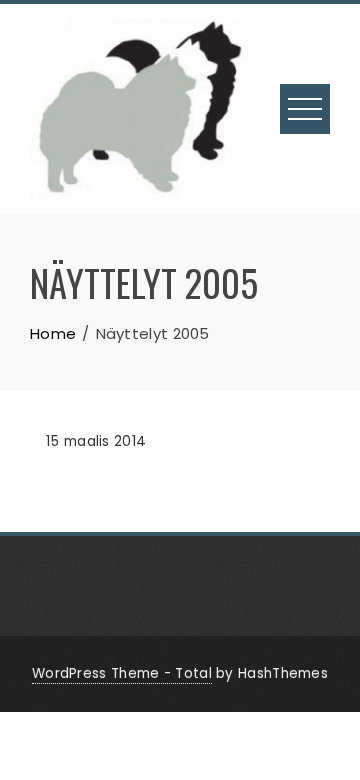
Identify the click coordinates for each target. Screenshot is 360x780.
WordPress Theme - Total (122, 673)
